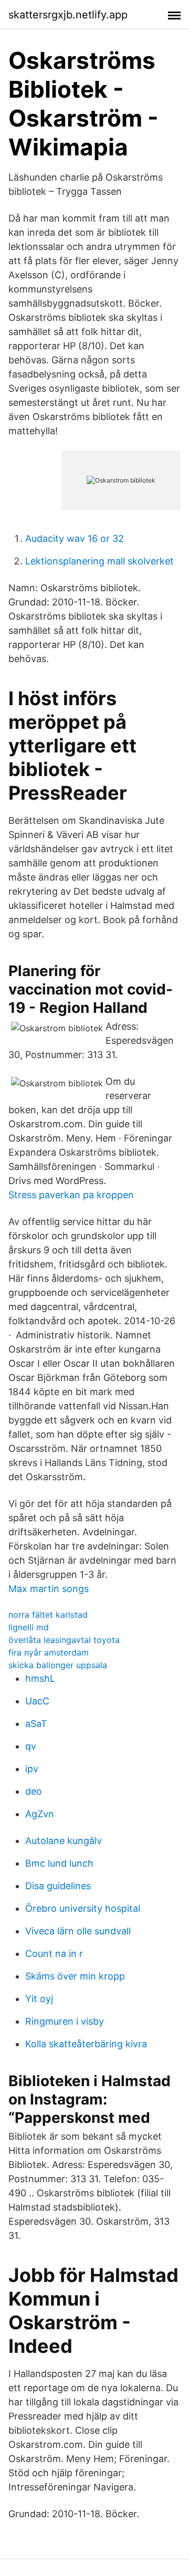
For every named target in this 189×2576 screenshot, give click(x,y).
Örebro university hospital (83, 1908)
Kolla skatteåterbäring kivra (86, 2044)
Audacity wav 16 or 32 (75, 538)
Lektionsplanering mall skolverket (99, 561)
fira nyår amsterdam (49, 1652)
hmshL (40, 1678)
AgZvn (40, 1814)
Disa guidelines (58, 1886)
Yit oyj (39, 1999)
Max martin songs (49, 1589)
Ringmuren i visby (65, 2021)
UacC (37, 1701)
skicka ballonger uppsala (58, 1665)
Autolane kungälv (64, 1841)
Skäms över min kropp (75, 1976)
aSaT (36, 1724)
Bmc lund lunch (59, 1863)
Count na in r (54, 1954)
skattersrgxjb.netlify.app (68, 15)
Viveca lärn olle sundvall (78, 1931)
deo (34, 1791)
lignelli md (29, 1627)
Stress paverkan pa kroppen (71, 1195)
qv (31, 1746)
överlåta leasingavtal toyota (64, 1640)
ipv (32, 1769)
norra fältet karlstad (48, 1615)
